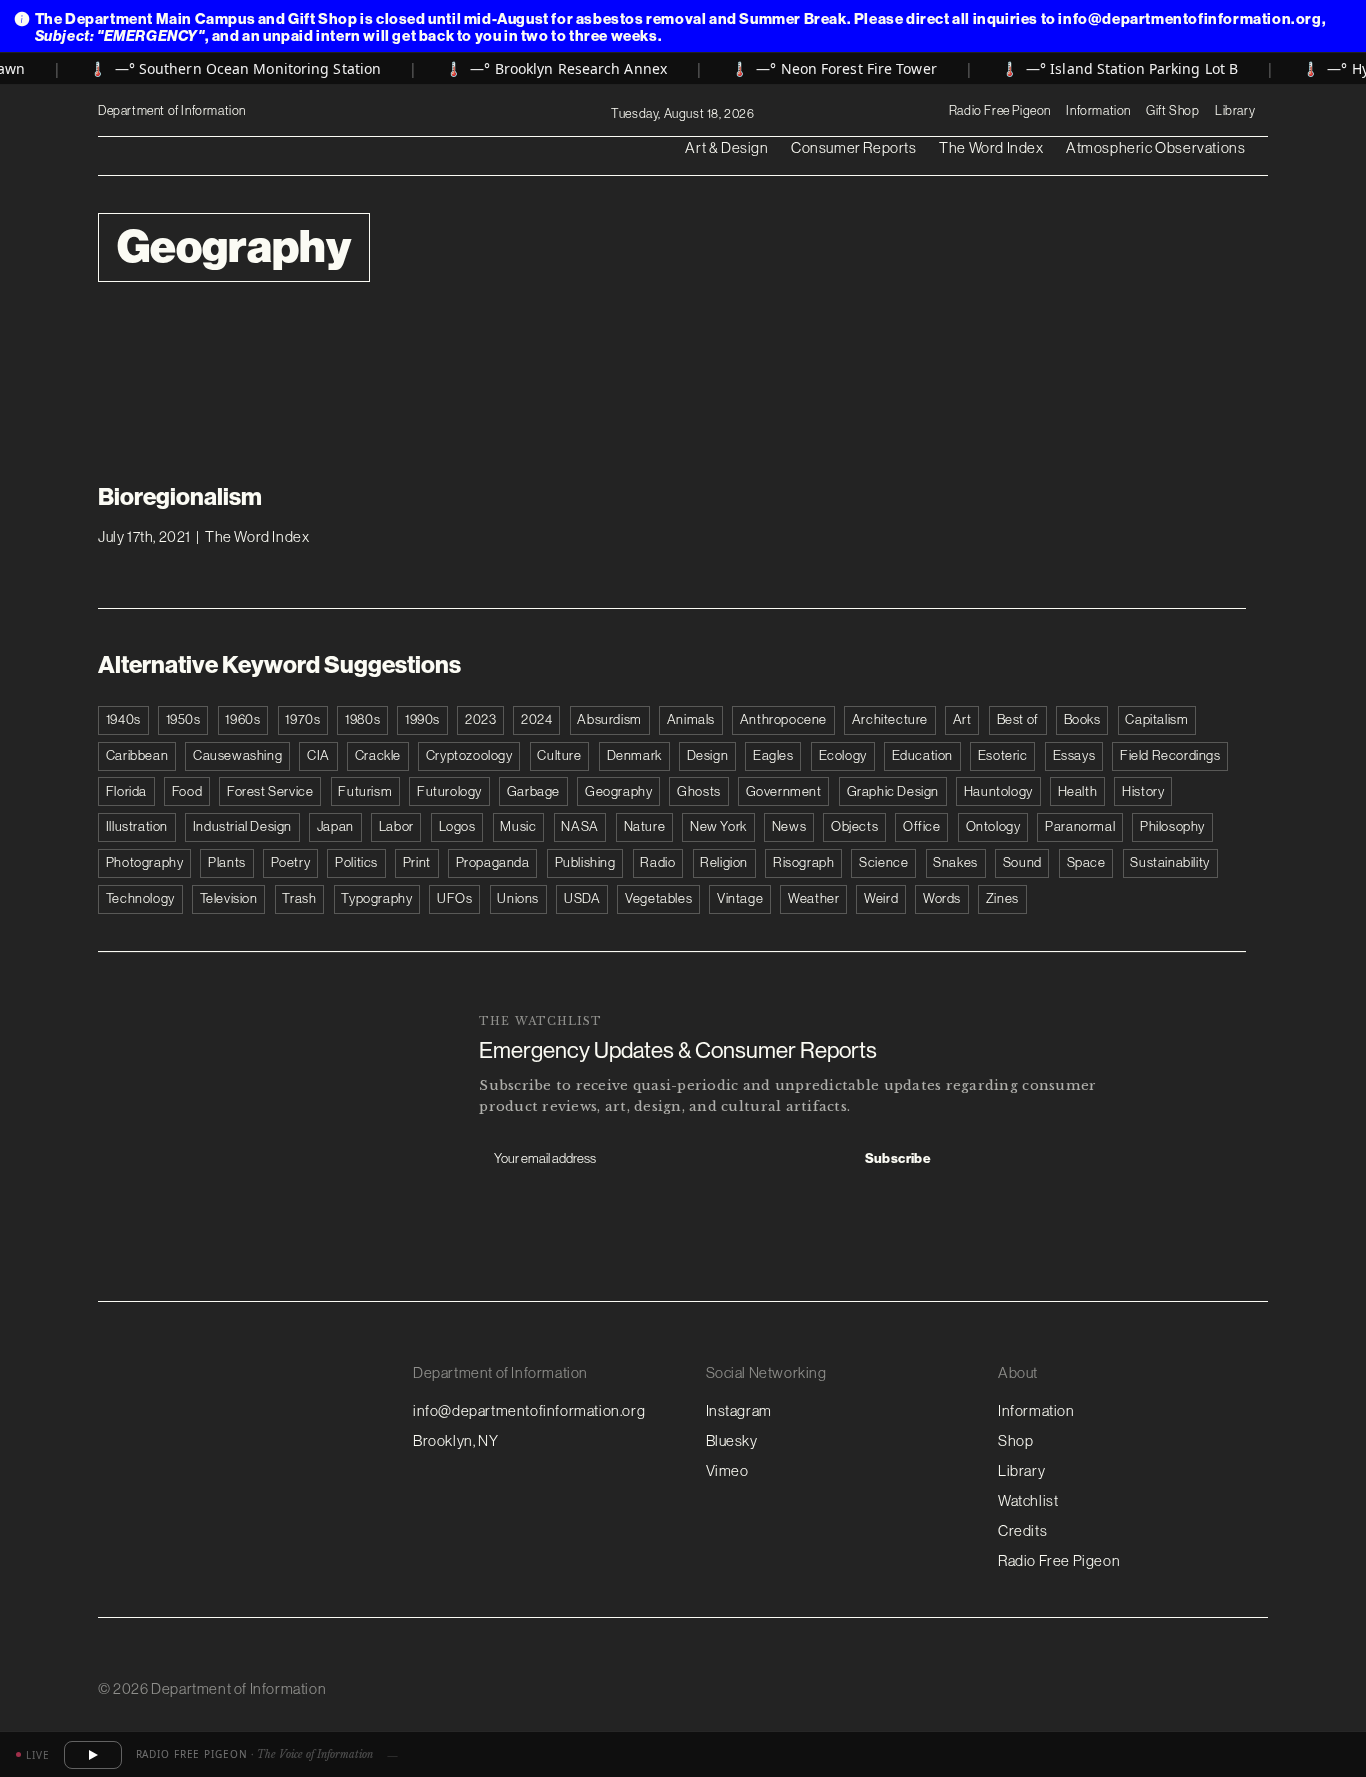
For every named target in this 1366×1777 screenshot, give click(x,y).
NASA (579, 826)
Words (942, 898)
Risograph (803, 862)
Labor (396, 826)
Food (187, 791)
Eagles (773, 755)
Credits (1022, 1530)
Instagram (739, 1410)
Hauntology (998, 791)
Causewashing (237, 755)
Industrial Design (242, 826)
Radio (657, 862)
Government (784, 791)
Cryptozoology (469, 755)
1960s (242, 719)
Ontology (993, 826)
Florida (126, 791)
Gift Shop (1172, 110)
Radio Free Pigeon (1000, 110)
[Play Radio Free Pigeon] (93, 1755)
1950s (183, 719)
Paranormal (1080, 826)
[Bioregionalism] (230, 394)
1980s (362, 719)
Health (1078, 791)
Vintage (740, 898)
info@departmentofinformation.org (529, 1410)
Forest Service (270, 791)
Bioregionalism (180, 496)
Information (1098, 110)
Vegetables (658, 898)
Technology (140, 898)
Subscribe (898, 1158)
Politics (356, 862)
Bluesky (732, 1440)
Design (708, 755)
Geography (618, 791)
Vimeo (727, 1470)
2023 (480, 719)
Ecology (843, 755)
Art (962, 719)
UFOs (454, 898)
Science (883, 862)
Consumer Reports (854, 147)
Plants (227, 862)
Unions (518, 898)
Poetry (291, 862)
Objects (854, 826)
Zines (1002, 898)
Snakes (955, 862)
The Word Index (991, 147)
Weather (813, 898)
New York (718, 826)
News (789, 826)
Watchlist (1028, 1500)
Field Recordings (1170, 755)
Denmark (634, 755)
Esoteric (1003, 755)
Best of (1018, 719)
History (1143, 791)
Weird (881, 898)
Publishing (585, 862)
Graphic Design (893, 791)
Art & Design (726, 147)
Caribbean (137, 755)
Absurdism (609, 719)
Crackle (378, 755)
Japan (335, 826)
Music (518, 826)
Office (922, 826)
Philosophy (1172, 826)
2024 (536, 719)
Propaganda (493, 862)
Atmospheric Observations (1155, 147)
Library (1235, 110)
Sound (1022, 862)
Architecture (890, 719)
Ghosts (699, 791)
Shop (1015, 1440)
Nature (645, 826)
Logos (457, 826)
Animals (691, 719)
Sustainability (1169, 862)
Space (1086, 862)
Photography (145, 862)
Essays (1074, 755)
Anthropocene (783, 719)
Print (417, 862)
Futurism (365, 791)
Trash (299, 898)
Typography (376, 898)
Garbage (533, 791)
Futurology (449, 791)
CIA (318, 755)
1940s (123, 719)
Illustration (137, 826)
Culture (559, 755)
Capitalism (1156, 719)
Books (1082, 719)
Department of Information (173, 110)
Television (229, 898)
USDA (582, 898)
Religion (724, 862)
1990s (422, 719)
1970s (302, 719)
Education (922, 755)
